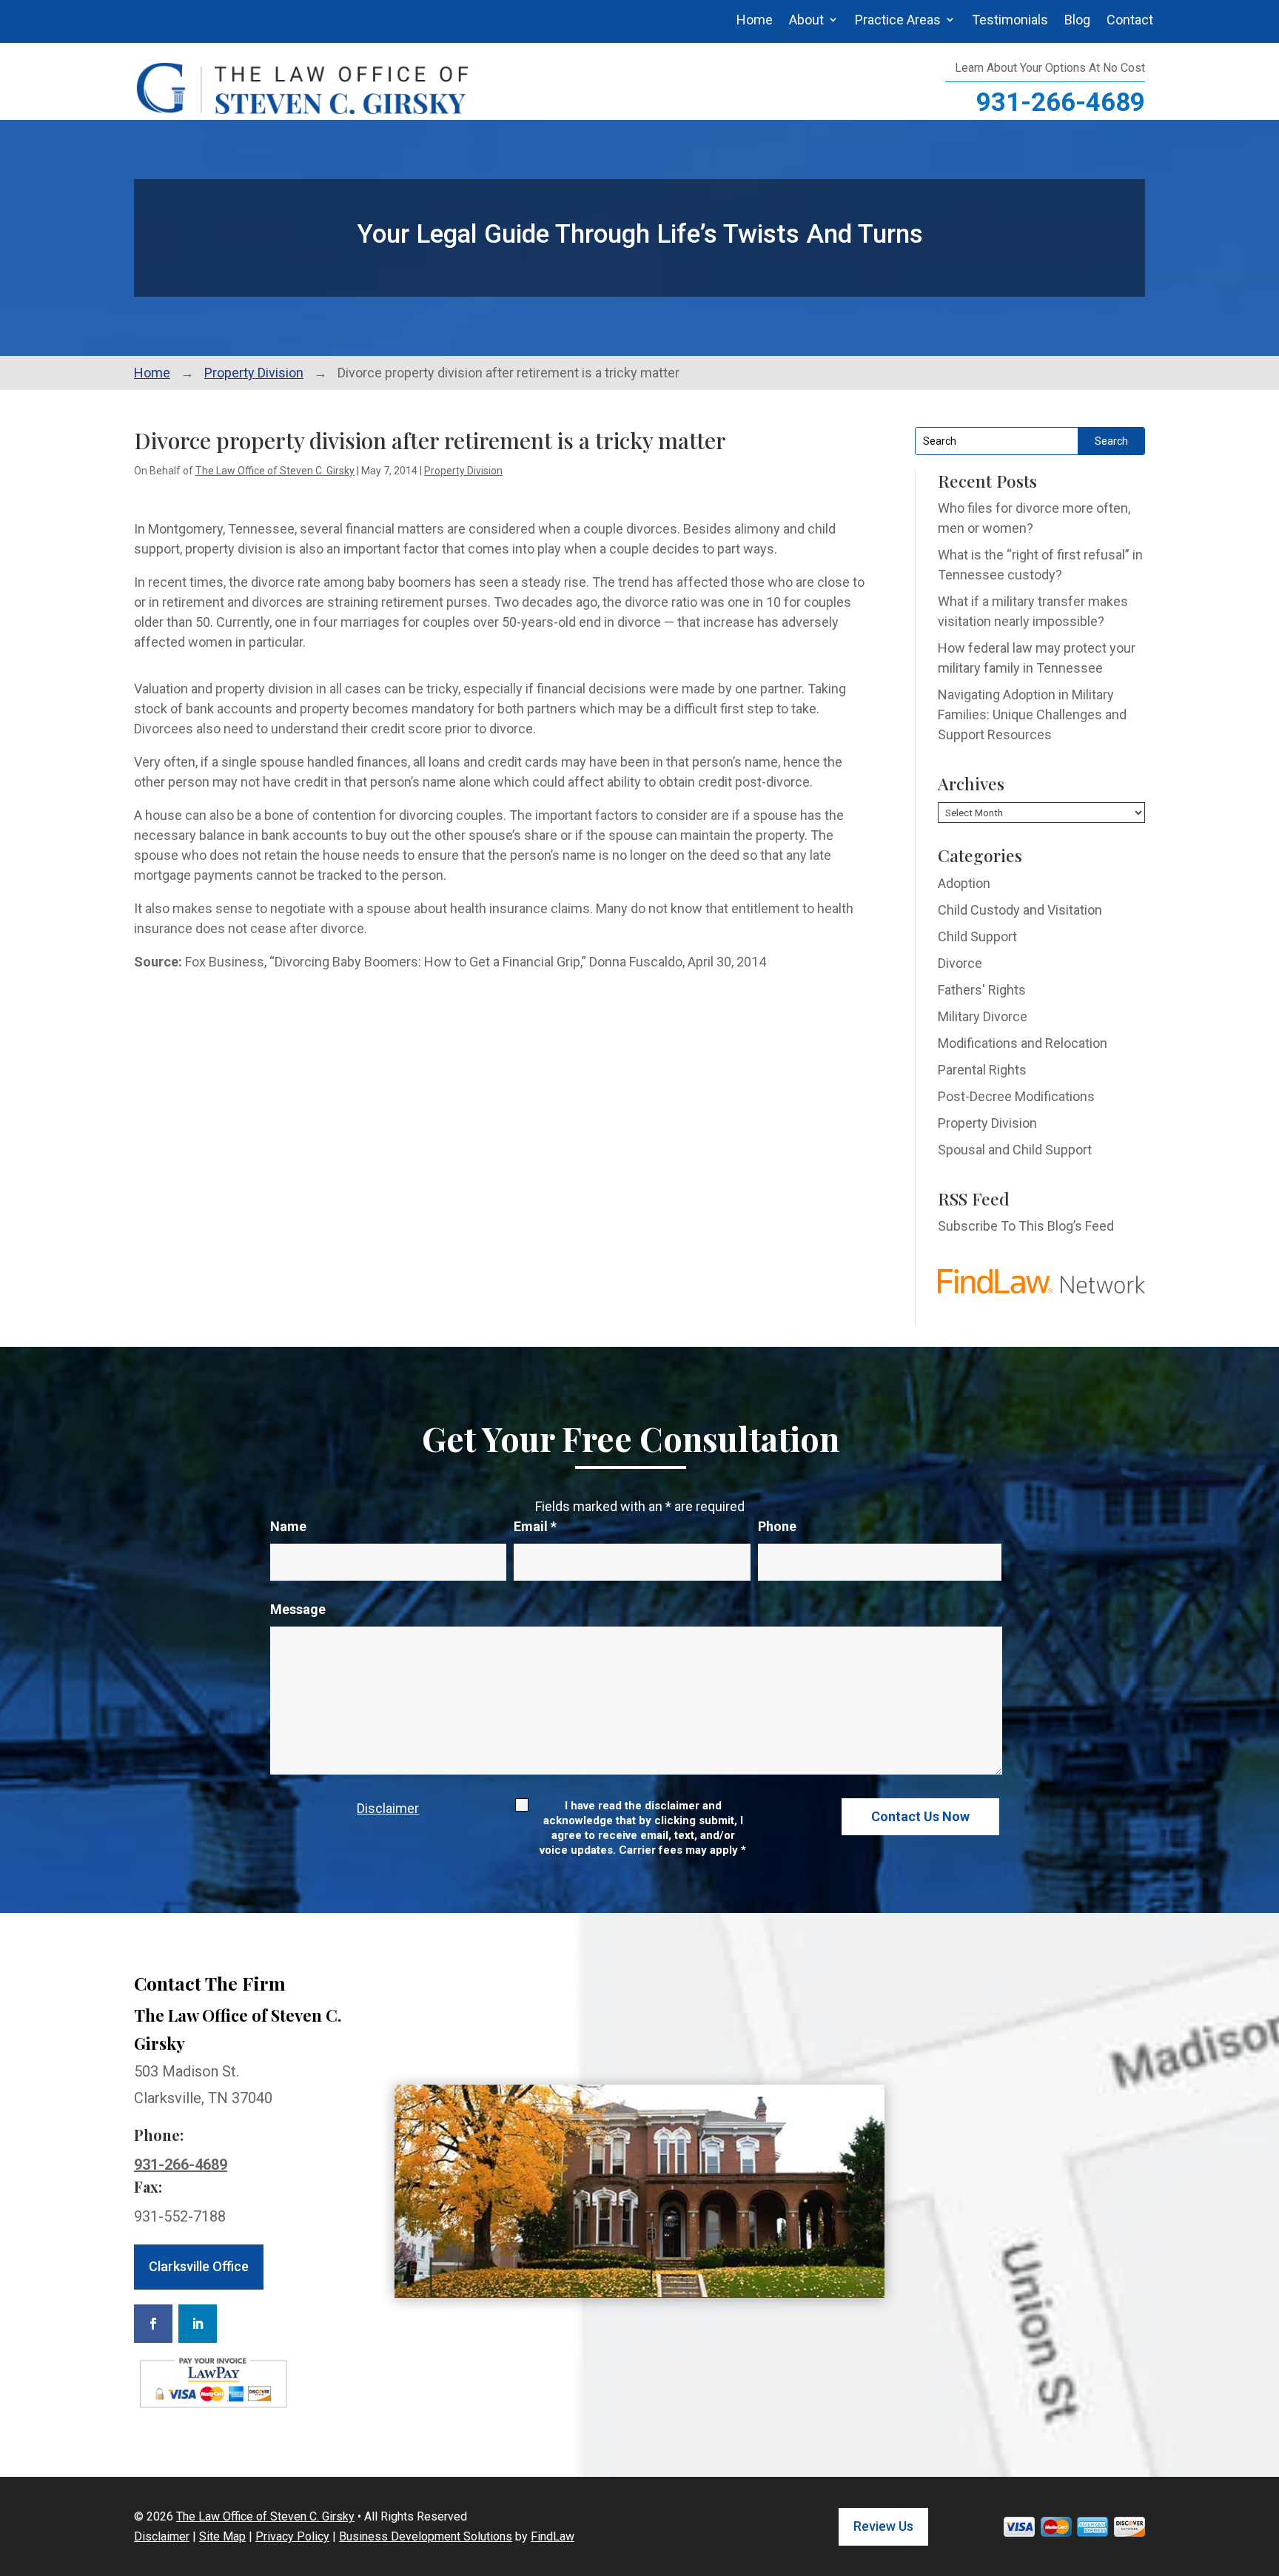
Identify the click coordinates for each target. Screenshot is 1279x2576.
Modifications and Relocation (1023, 1043)
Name (288, 1526)
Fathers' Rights (982, 990)
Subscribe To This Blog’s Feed (1026, 1226)
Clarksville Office (199, 2266)
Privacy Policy (292, 2536)
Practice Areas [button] (898, 20)
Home (755, 20)
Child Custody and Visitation (1020, 910)
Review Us (883, 2526)
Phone (777, 1526)
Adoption (964, 883)
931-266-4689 (1061, 102)
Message (298, 1609)
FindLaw (553, 2536)
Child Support (977, 936)
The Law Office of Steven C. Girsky (275, 471)
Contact (1130, 20)
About (806, 20)
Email (535, 1526)
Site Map (222, 2536)
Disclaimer (388, 1808)
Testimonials (1010, 20)
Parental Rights (982, 1070)
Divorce (960, 963)
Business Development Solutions (426, 2536)
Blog (1077, 20)
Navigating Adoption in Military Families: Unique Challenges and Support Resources (1032, 714)
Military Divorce (983, 1016)
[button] (1264, 2469)
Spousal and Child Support (1015, 1150)
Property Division (463, 471)
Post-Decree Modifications (1016, 1096)
